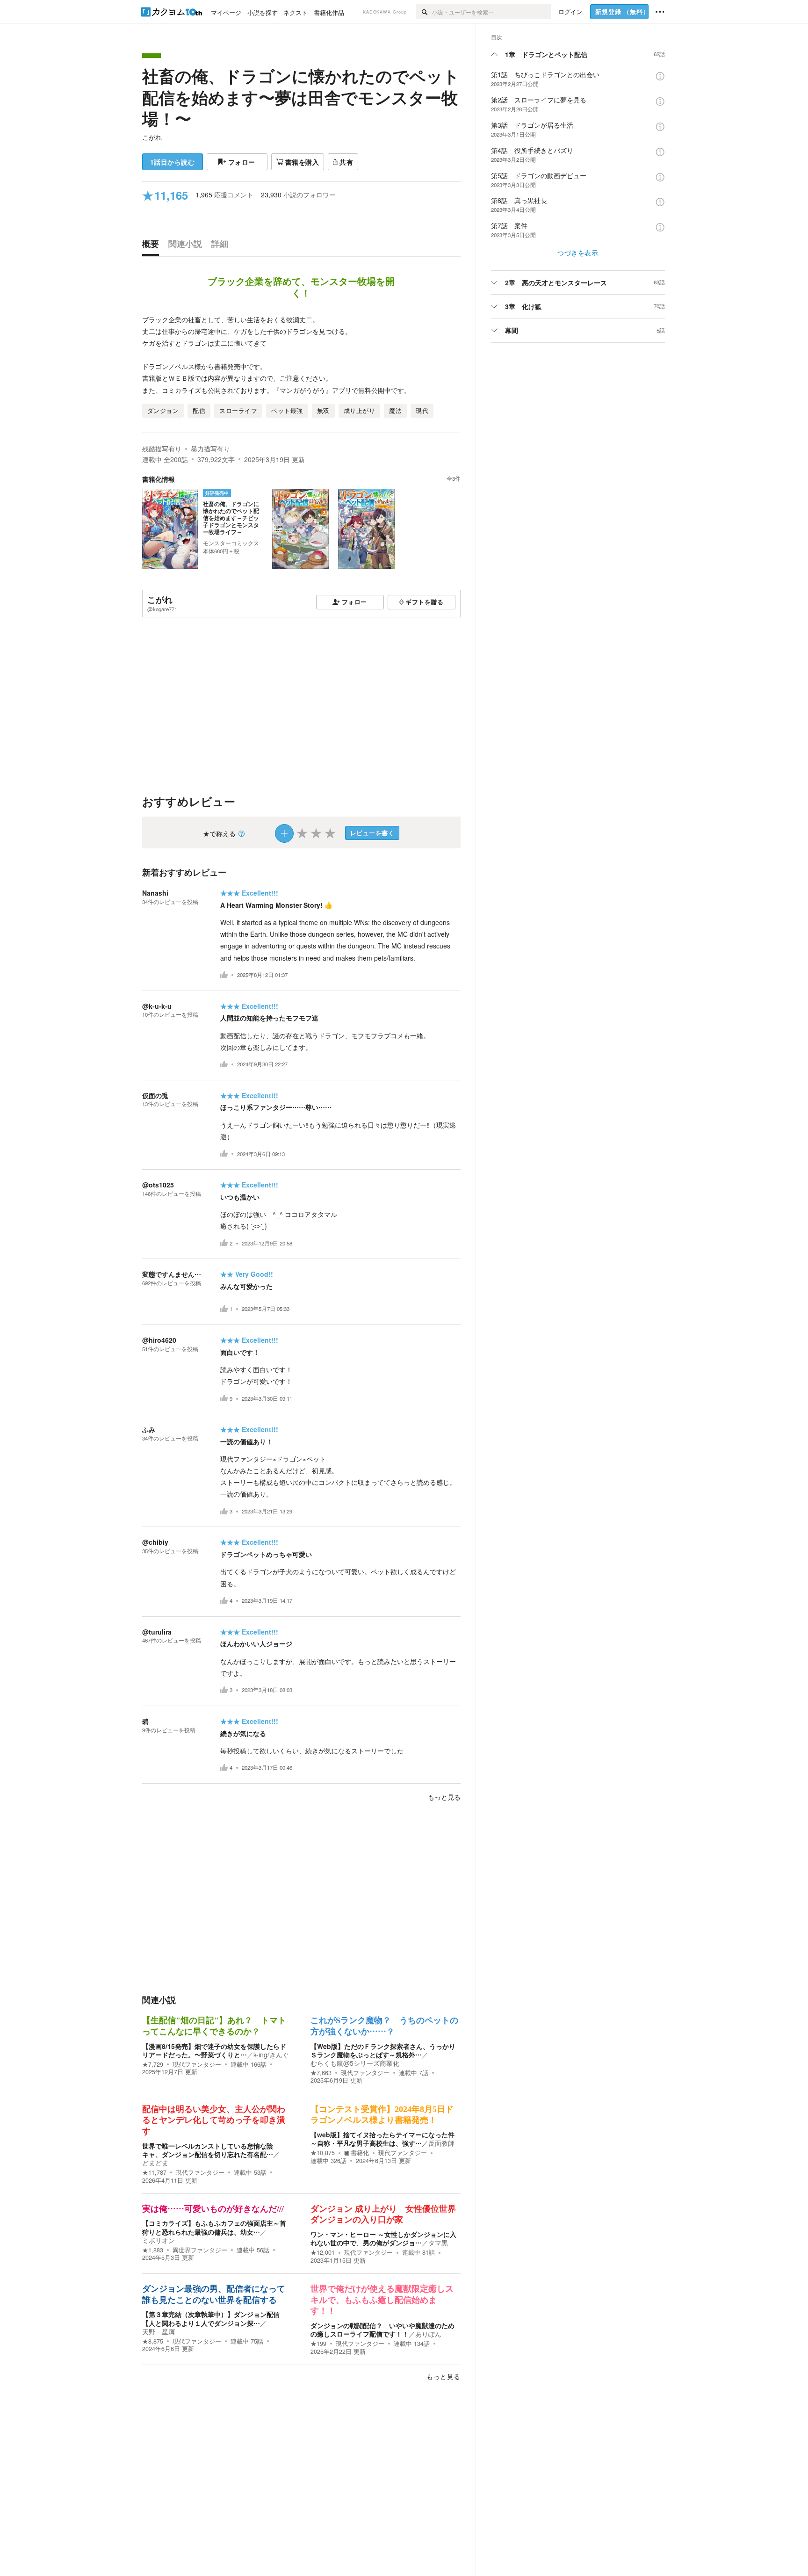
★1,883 (153, 2250)
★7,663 (321, 2073)
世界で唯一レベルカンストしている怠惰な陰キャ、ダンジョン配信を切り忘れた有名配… (208, 2150)
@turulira (157, 1632)
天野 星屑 (159, 2331)
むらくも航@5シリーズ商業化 (355, 2063)
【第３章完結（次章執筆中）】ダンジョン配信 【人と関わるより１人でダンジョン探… (214, 2318)
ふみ (149, 1429)
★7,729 (153, 2064)
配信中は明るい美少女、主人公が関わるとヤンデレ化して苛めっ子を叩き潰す (214, 2120)
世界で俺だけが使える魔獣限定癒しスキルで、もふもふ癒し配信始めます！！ (382, 2300)
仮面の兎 (155, 1095)
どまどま (155, 2163)
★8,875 (153, 2341)
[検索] (424, 12)
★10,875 (323, 2153)
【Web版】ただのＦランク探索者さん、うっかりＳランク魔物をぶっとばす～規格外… (383, 2050)
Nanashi (155, 893)
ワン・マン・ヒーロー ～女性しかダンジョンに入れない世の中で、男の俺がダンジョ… (383, 2238)
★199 (318, 2344)
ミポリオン (159, 2240)
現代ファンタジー (197, 2064)
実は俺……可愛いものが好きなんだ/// (213, 2209)
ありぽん (428, 2334)
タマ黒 (438, 2243)
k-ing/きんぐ (271, 2055)
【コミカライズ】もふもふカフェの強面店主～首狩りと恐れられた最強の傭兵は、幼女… (214, 2227)
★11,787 (154, 2172)
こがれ (152, 137)
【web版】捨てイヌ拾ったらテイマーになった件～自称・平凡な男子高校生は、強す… (382, 2139)
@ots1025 (158, 1185)
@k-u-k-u (157, 1006)
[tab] (153, 246)
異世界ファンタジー (200, 2250)
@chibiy (155, 1542)
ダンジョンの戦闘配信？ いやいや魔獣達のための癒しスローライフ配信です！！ (382, 2330)
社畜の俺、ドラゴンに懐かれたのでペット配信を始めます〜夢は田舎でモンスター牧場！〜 (301, 97)
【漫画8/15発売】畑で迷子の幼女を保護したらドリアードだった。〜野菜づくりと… (214, 2050)
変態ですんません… (172, 1274)
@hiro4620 (159, 1340)
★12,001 (323, 2252)
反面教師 (441, 2143)
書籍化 (360, 2153)
